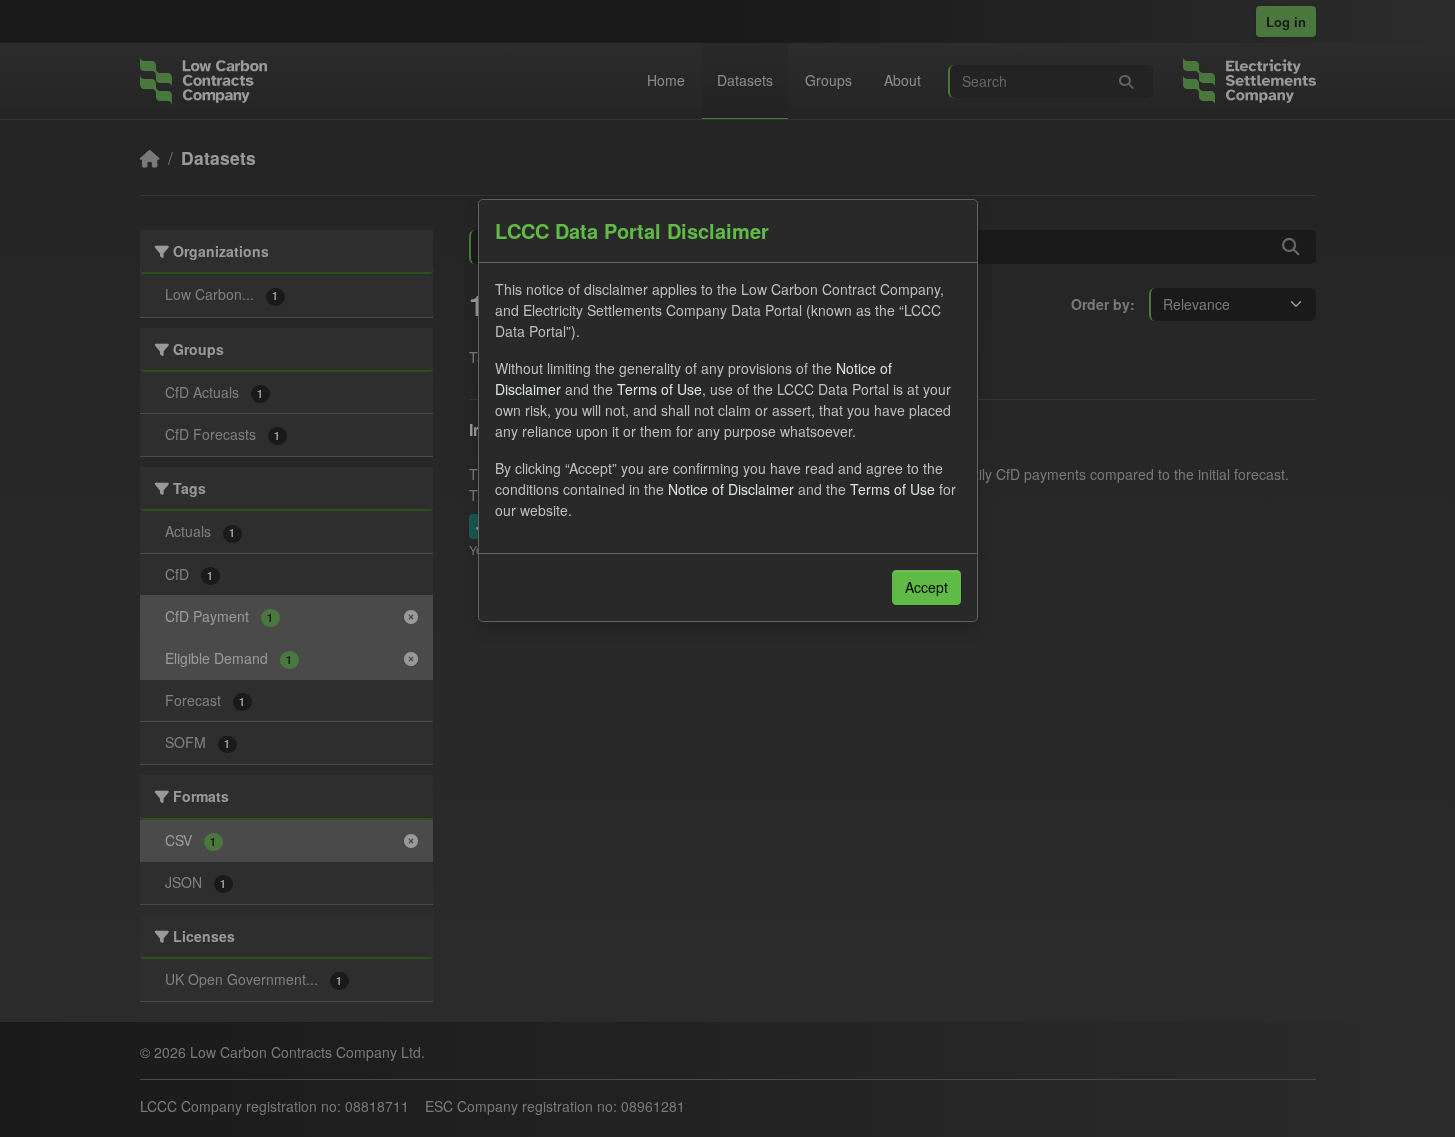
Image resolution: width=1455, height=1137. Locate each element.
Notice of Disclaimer (731, 489)
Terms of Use (659, 389)
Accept (926, 587)
